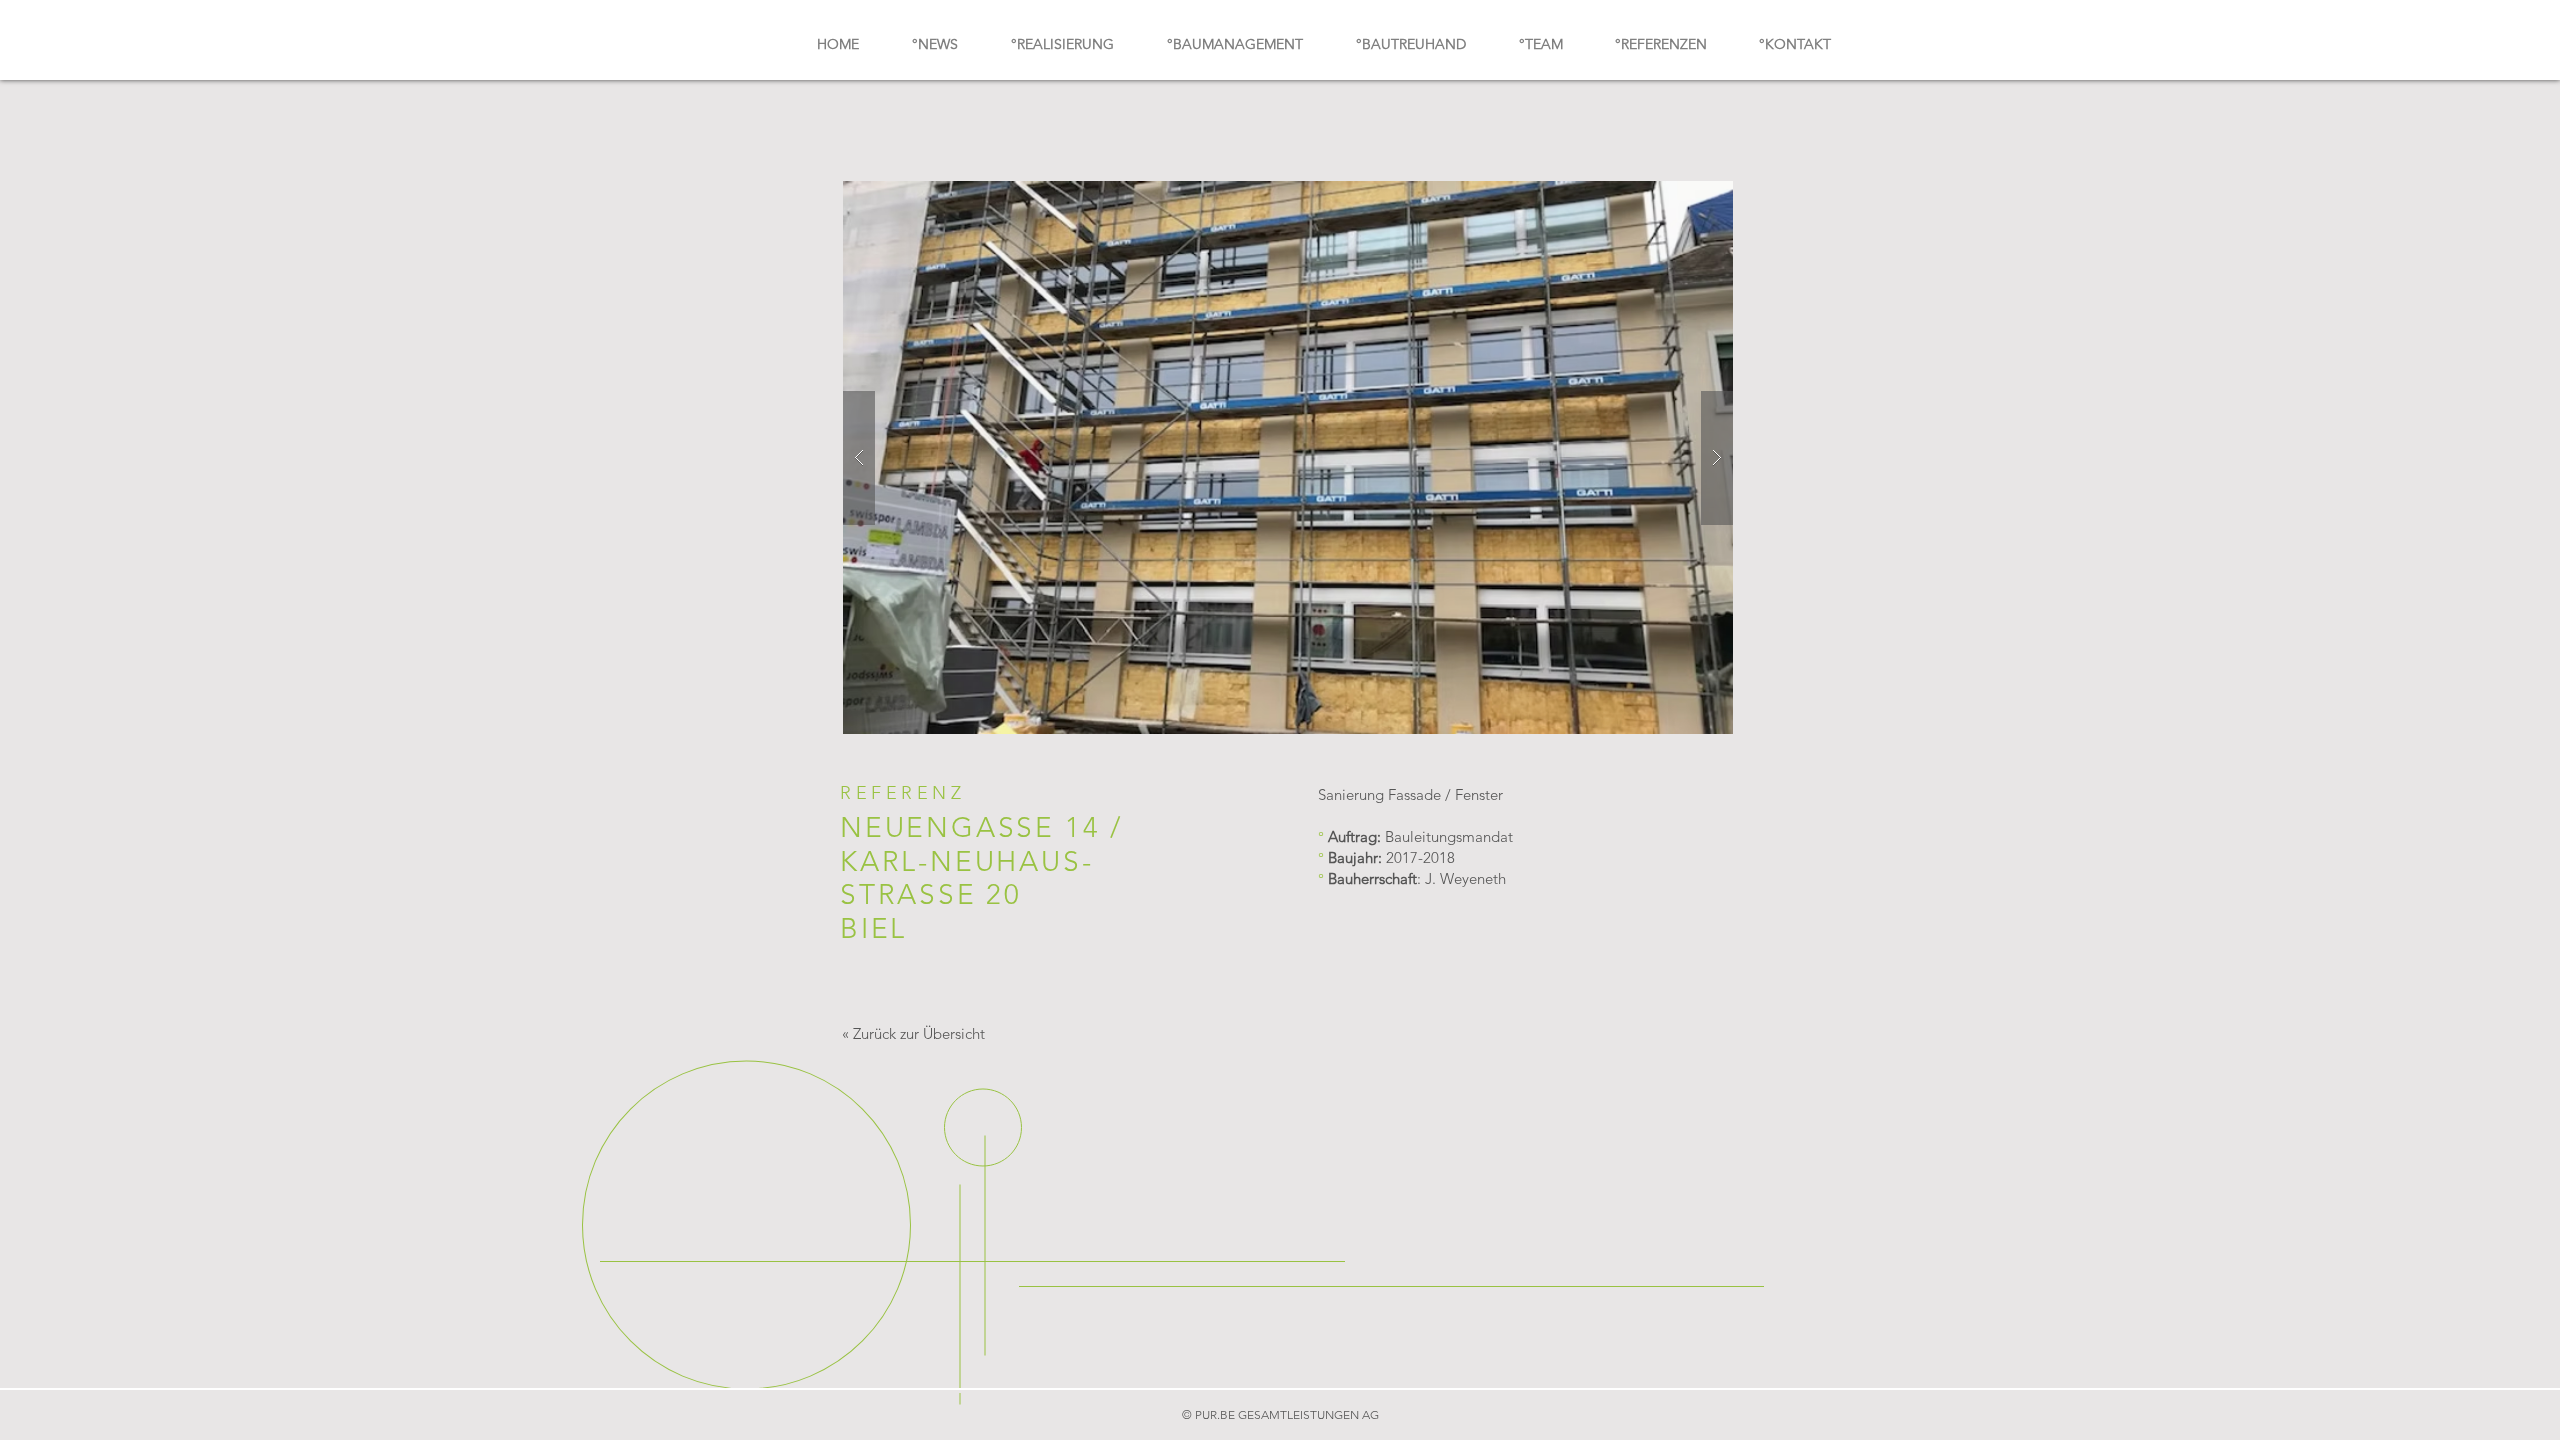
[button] (1288, 457)
